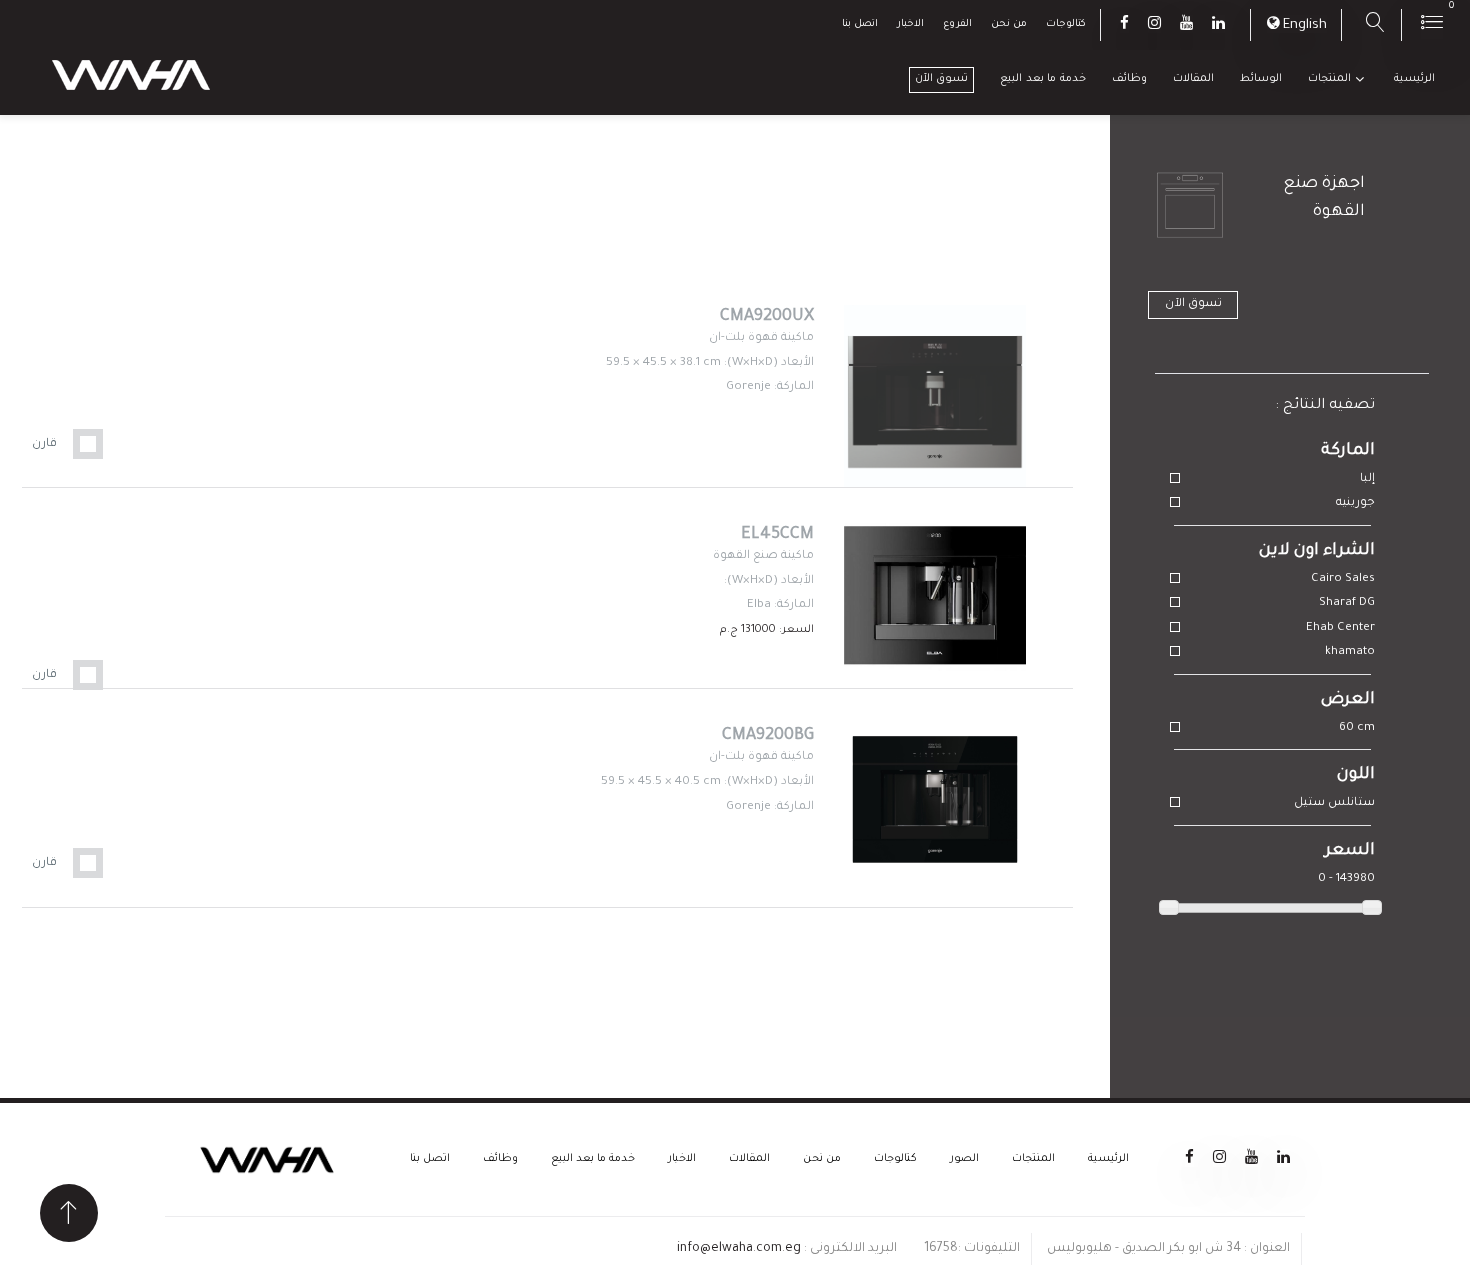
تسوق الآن (942, 79)
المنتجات (1329, 79)
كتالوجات (1066, 24)
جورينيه (1355, 503)
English (1305, 25)
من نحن (1009, 24)
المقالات (1193, 79)
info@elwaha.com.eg (739, 1249)
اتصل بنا (860, 24)
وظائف (1129, 79)
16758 (941, 1249)
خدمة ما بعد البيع (1043, 79)
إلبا (1367, 479)
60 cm (1357, 728)
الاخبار (910, 24)
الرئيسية (1414, 79)
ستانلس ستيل (1334, 803)
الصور (964, 1159)
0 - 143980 (1346, 879)
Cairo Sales (1343, 579)
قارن (44, 444)
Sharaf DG (1347, 603)
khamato (1350, 652)
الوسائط (1261, 79)
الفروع (957, 24)
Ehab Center (1340, 628)
